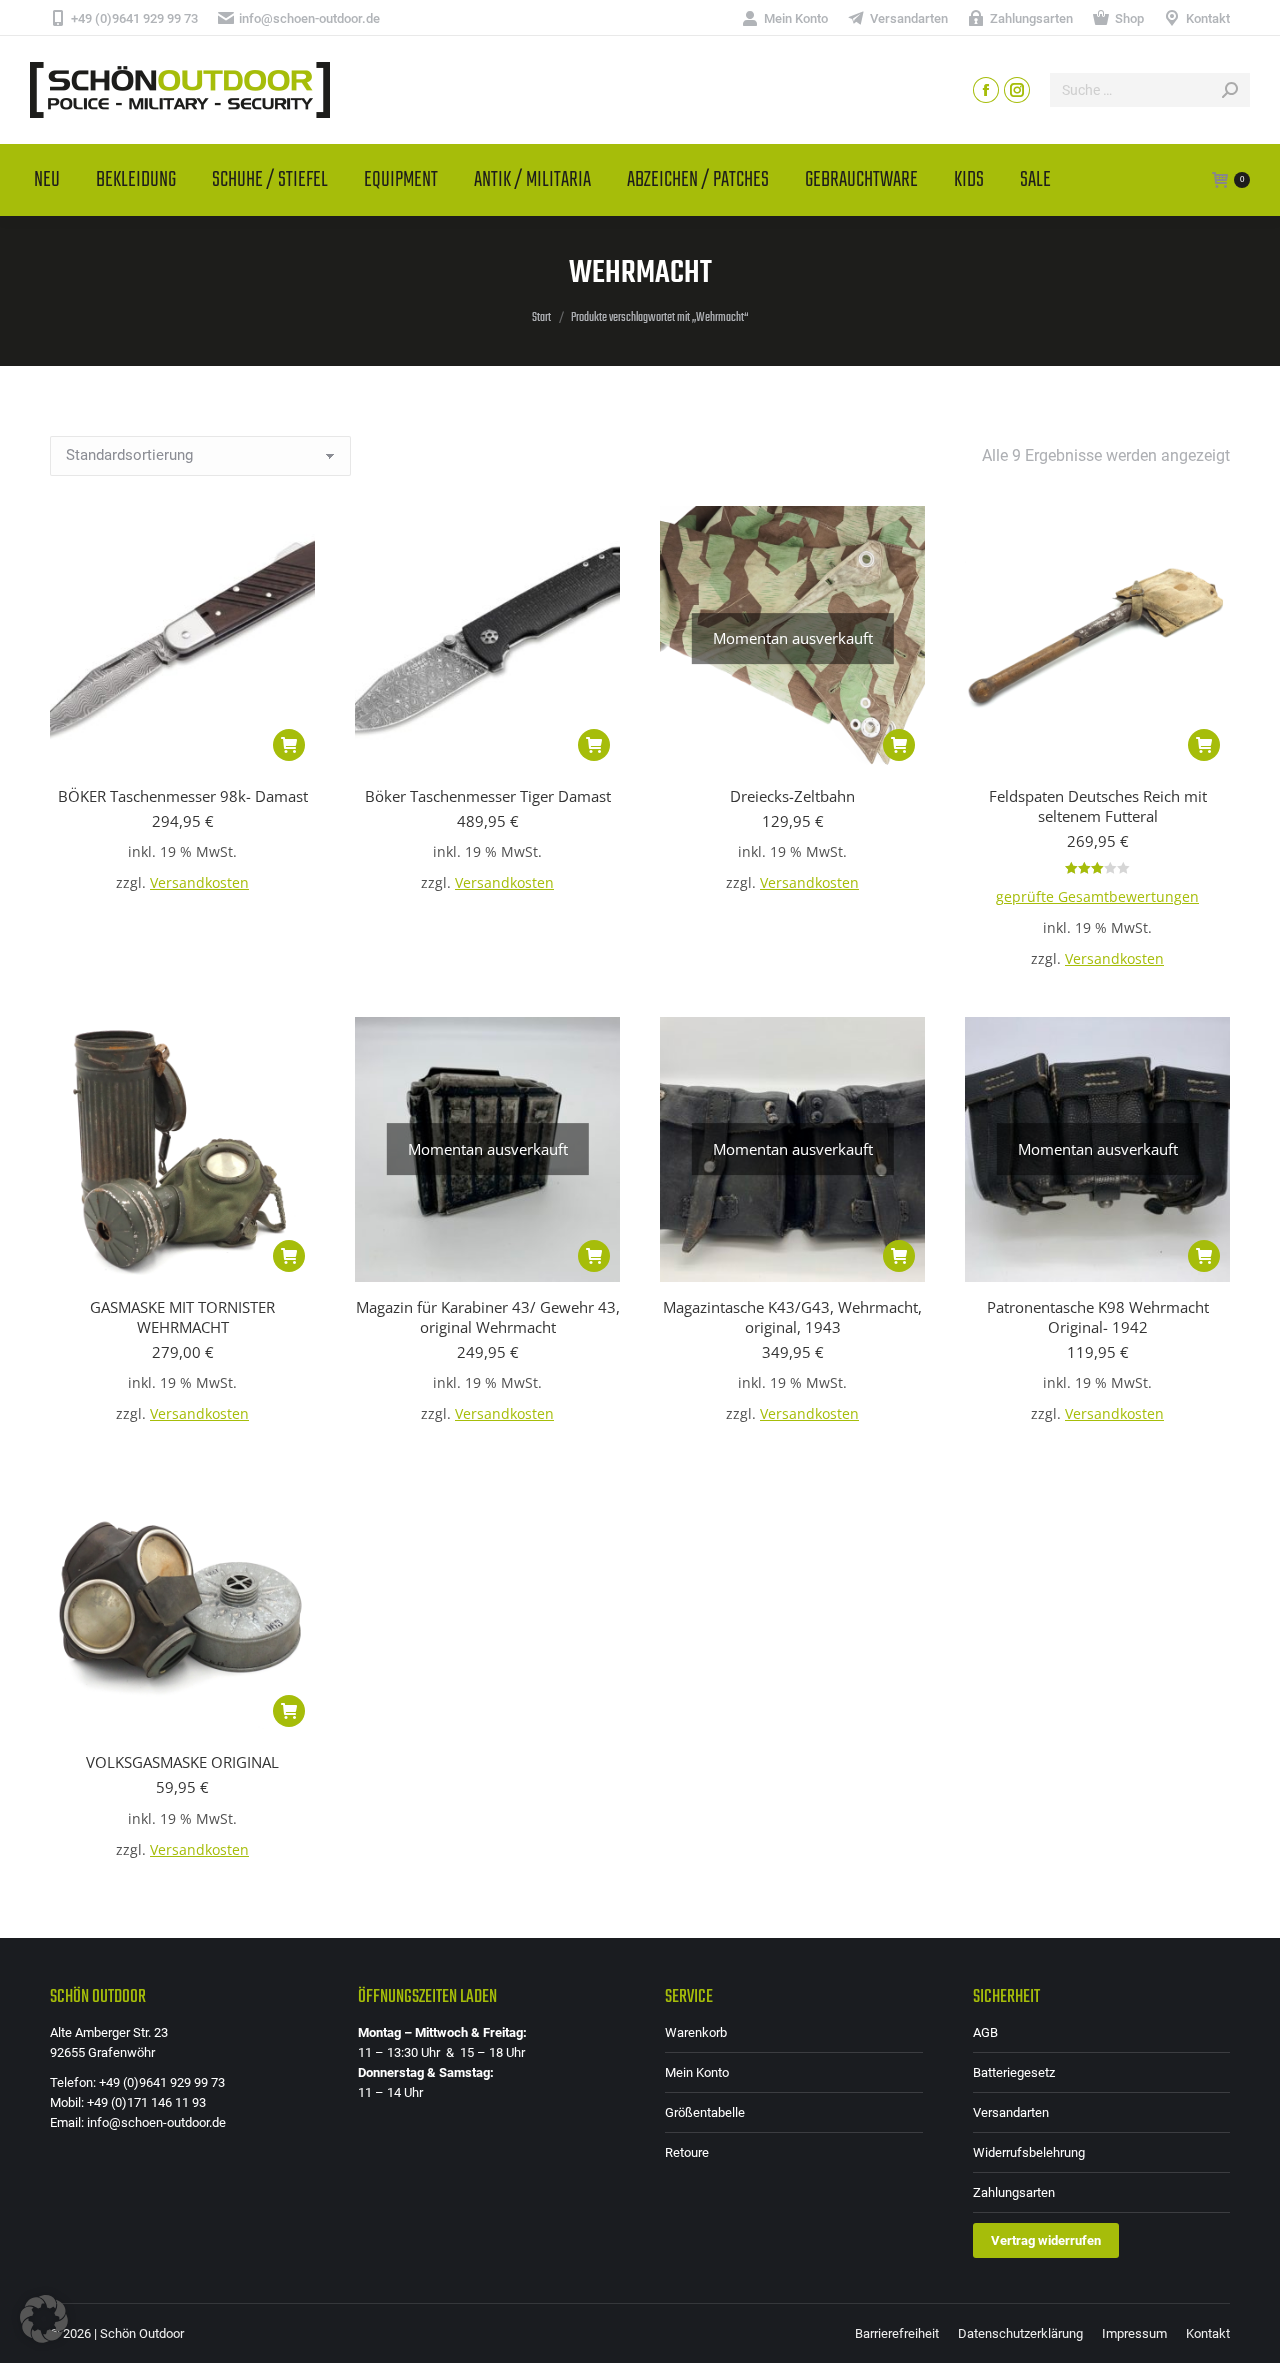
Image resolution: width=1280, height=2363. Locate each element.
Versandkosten (199, 883)
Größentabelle (705, 2112)
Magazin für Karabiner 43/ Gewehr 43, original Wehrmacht (488, 1317)
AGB (985, 2032)
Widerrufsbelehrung (1029, 2152)
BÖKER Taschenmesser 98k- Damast (183, 796)
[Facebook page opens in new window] (986, 90)
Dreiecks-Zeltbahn (792, 796)
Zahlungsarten (1014, 2192)
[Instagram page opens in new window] (1017, 90)
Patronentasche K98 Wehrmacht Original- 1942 (1098, 1317)
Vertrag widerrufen (1046, 2240)
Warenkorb (696, 2032)
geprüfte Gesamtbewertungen (1097, 897)
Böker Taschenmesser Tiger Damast (488, 796)
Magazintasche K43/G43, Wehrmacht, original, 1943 (792, 1317)
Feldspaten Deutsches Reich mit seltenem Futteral (1098, 806)
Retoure (687, 2152)
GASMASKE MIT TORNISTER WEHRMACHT (182, 1317)
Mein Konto (697, 2072)
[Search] (1230, 90)
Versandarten (1011, 2112)
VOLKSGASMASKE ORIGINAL (182, 1762)
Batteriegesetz (1014, 2072)
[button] (289, 745)
